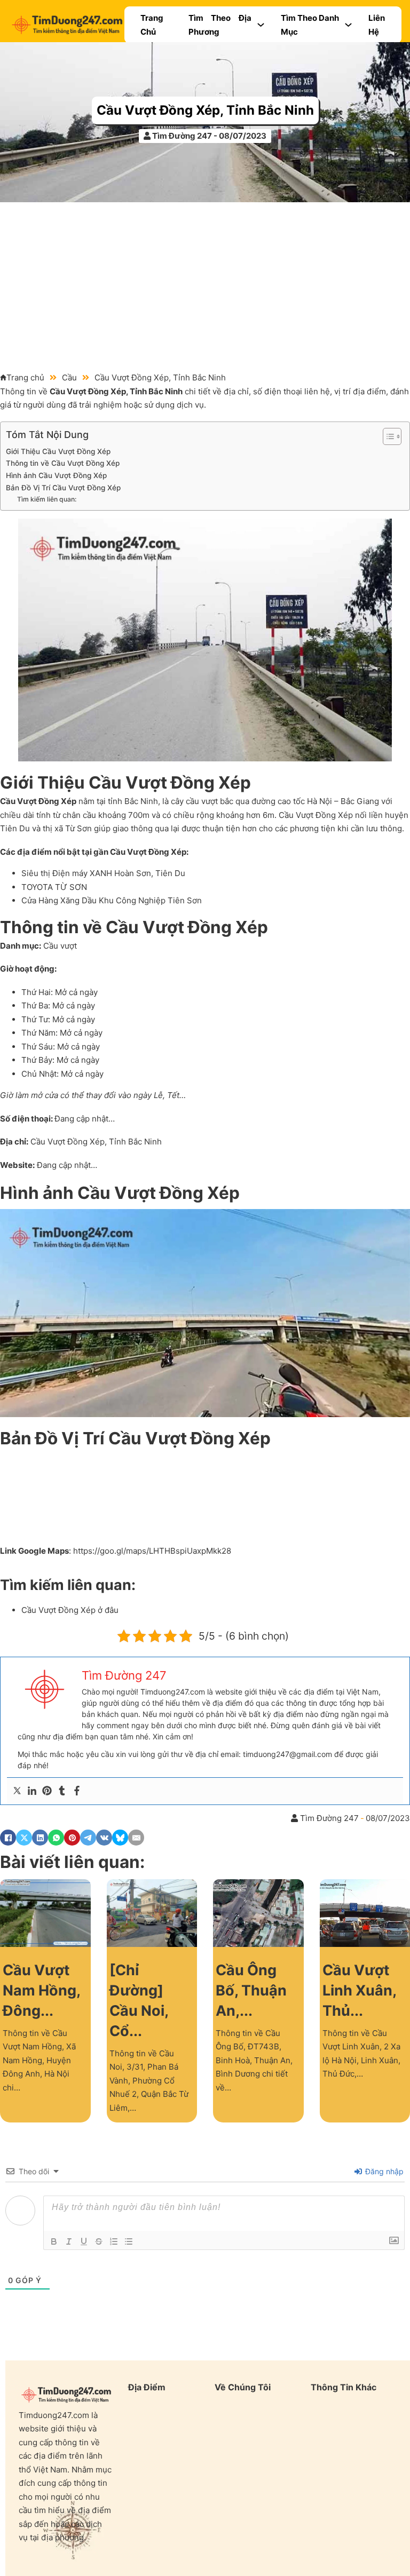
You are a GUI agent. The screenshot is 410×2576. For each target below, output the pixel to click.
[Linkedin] (32, 1791)
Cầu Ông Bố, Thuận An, (251, 1990)
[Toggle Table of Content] (387, 436)
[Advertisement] (205, 282)
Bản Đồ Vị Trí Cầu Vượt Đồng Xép (63, 488)
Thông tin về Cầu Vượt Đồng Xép (63, 463)
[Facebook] (77, 1791)
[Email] (136, 1838)
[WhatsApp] (56, 1838)
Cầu (69, 377)
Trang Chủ (152, 25)
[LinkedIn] (40, 1838)
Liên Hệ (377, 25)
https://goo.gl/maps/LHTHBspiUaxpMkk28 (152, 1551)
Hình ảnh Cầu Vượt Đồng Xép (56, 475)
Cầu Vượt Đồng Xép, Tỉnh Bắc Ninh (205, 110)
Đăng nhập (383, 2171)
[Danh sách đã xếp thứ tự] (114, 2241)
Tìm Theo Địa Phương (220, 25)
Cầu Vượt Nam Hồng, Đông (41, 1990)
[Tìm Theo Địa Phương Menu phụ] (261, 25)
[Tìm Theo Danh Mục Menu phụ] (348, 25)
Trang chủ (25, 377)
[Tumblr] (62, 1791)
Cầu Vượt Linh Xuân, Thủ (359, 1990)
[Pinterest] (47, 1791)
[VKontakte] (104, 1838)
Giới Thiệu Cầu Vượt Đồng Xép (58, 451)
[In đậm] (54, 2241)
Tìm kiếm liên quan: (47, 499)
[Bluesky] (120, 1838)
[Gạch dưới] (84, 2241)
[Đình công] (99, 2241)
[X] (24, 1838)
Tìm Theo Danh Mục (310, 25)
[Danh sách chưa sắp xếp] (129, 2241)
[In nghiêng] (69, 2241)
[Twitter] (17, 1791)
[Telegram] (88, 1838)
